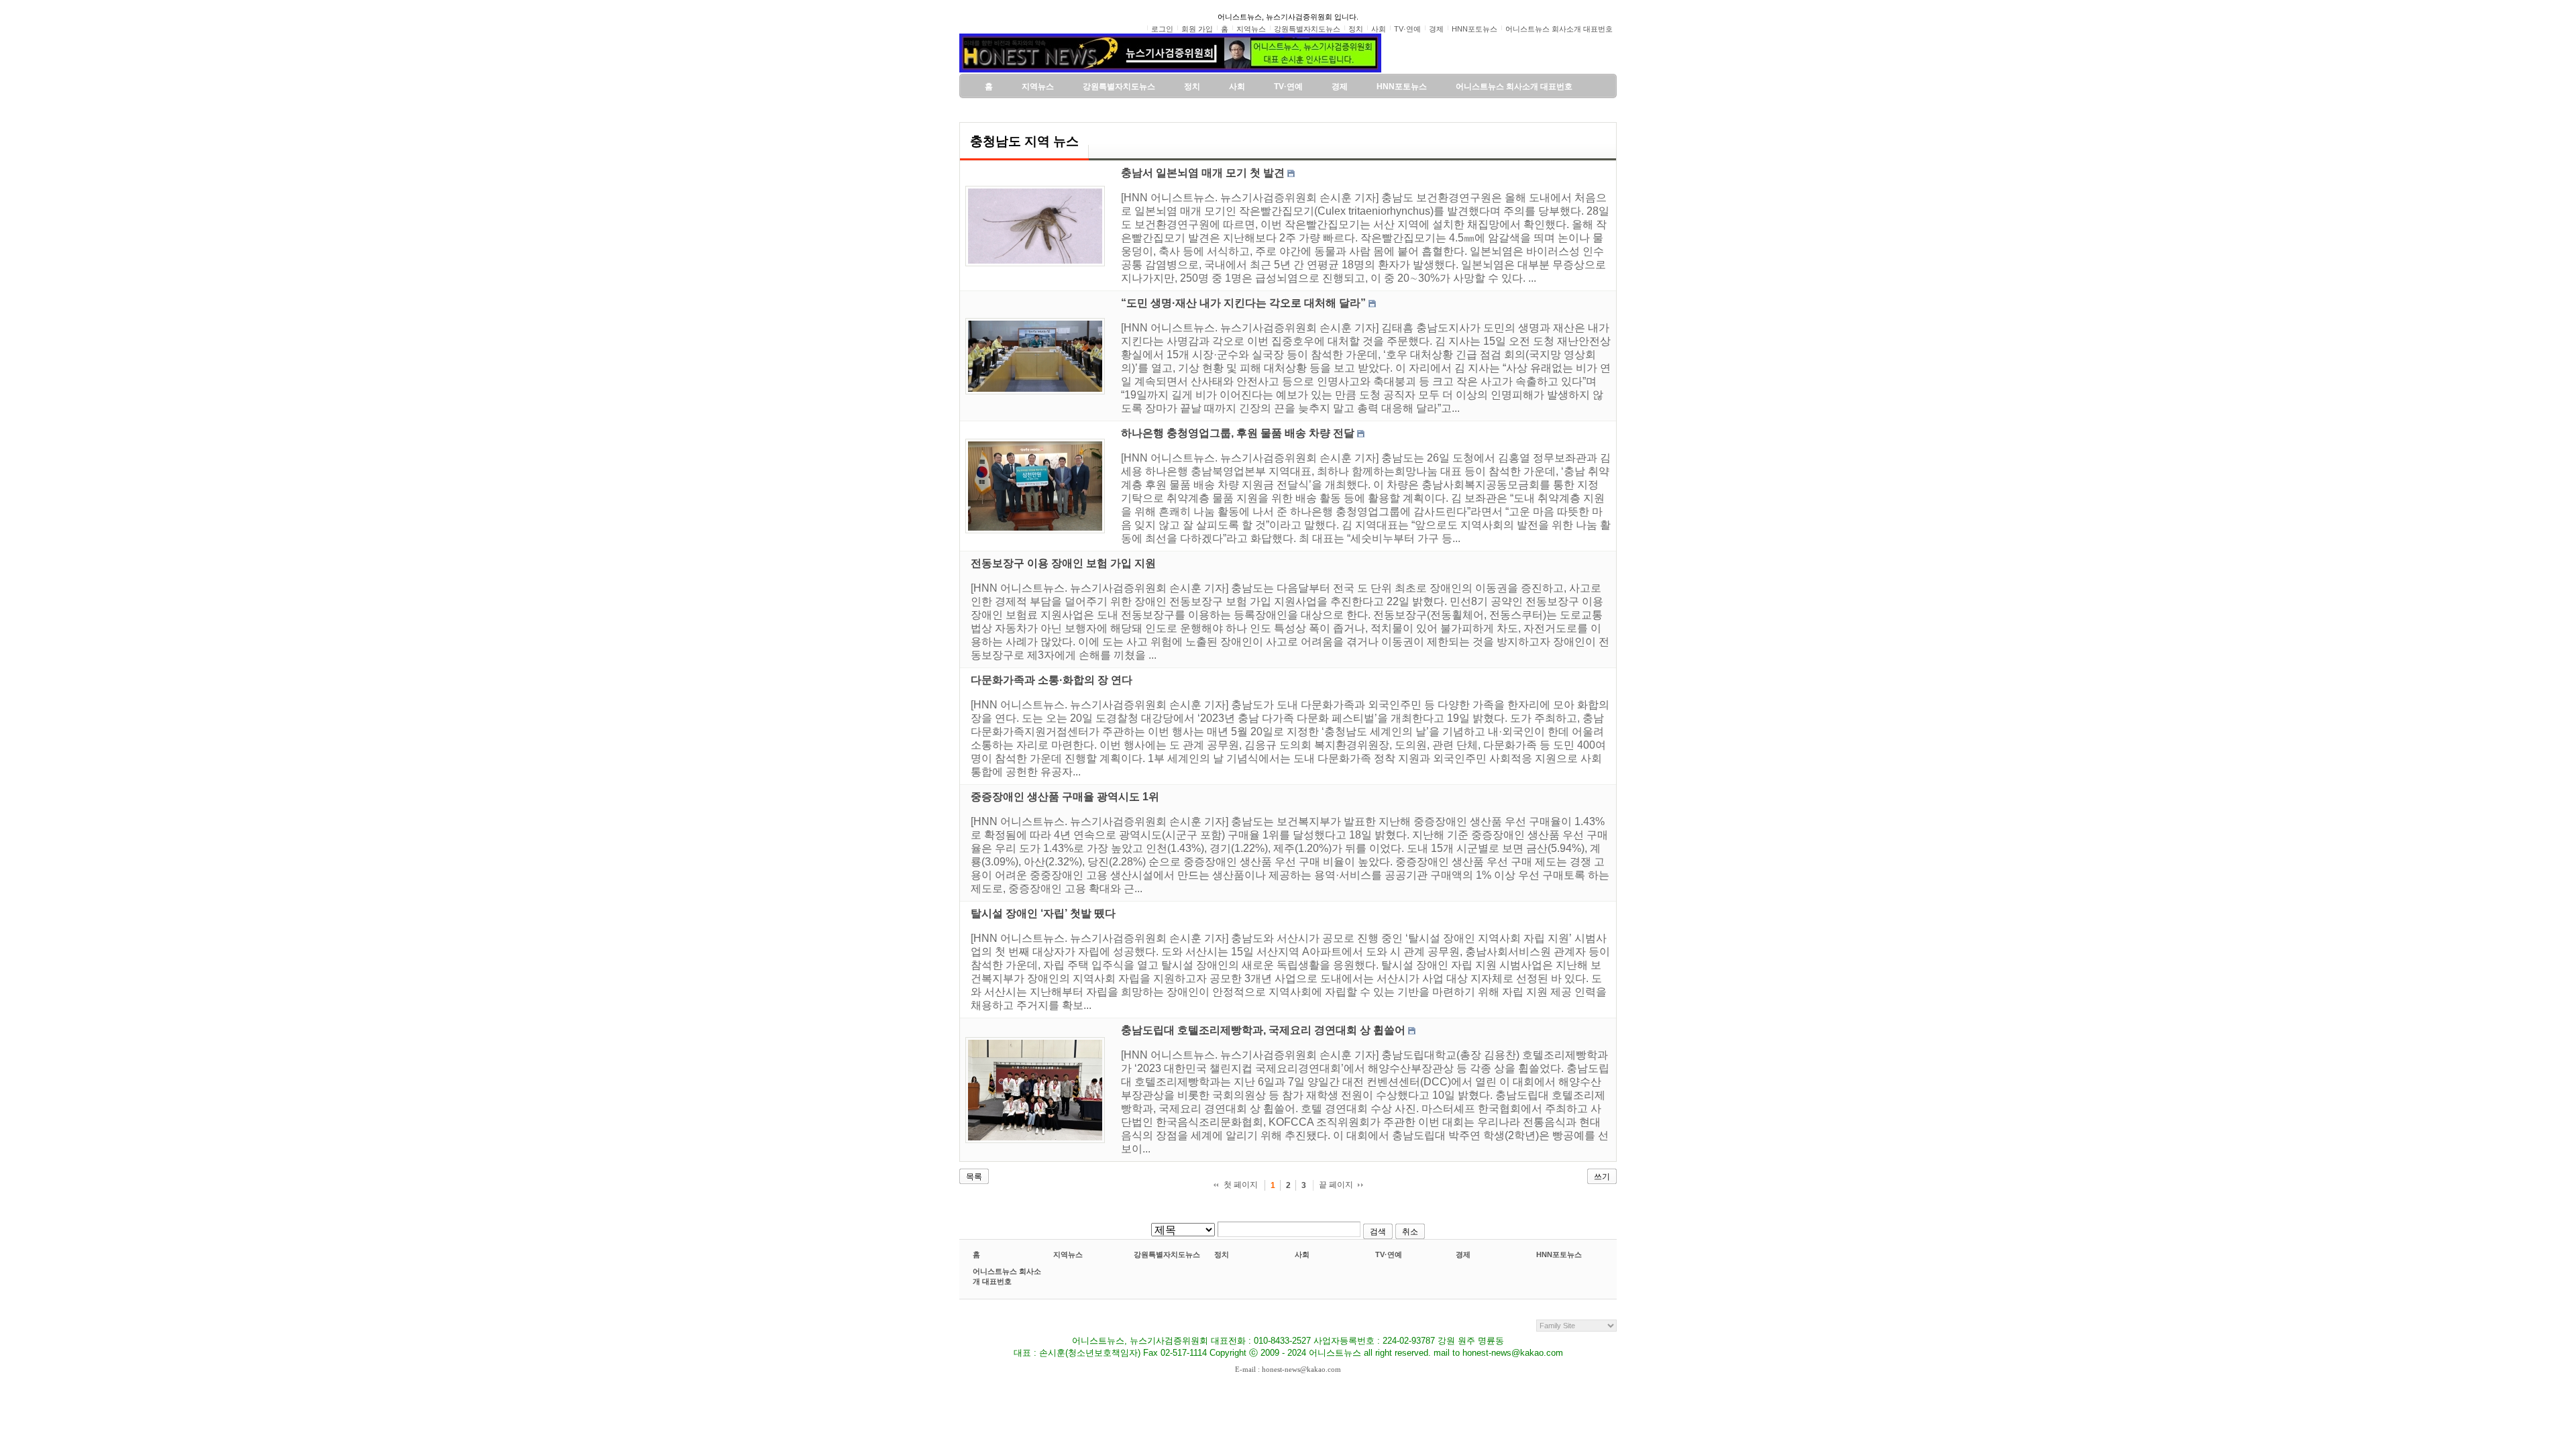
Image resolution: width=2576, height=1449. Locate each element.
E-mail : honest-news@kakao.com (1288, 1369)
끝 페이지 (1336, 1185)
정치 (1222, 1254)
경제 (1463, 1254)
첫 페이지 (1241, 1185)
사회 (1302, 1254)
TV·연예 (1389, 1254)
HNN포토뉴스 (1559, 1254)
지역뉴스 (1068, 1254)
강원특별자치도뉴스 (1167, 1254)
